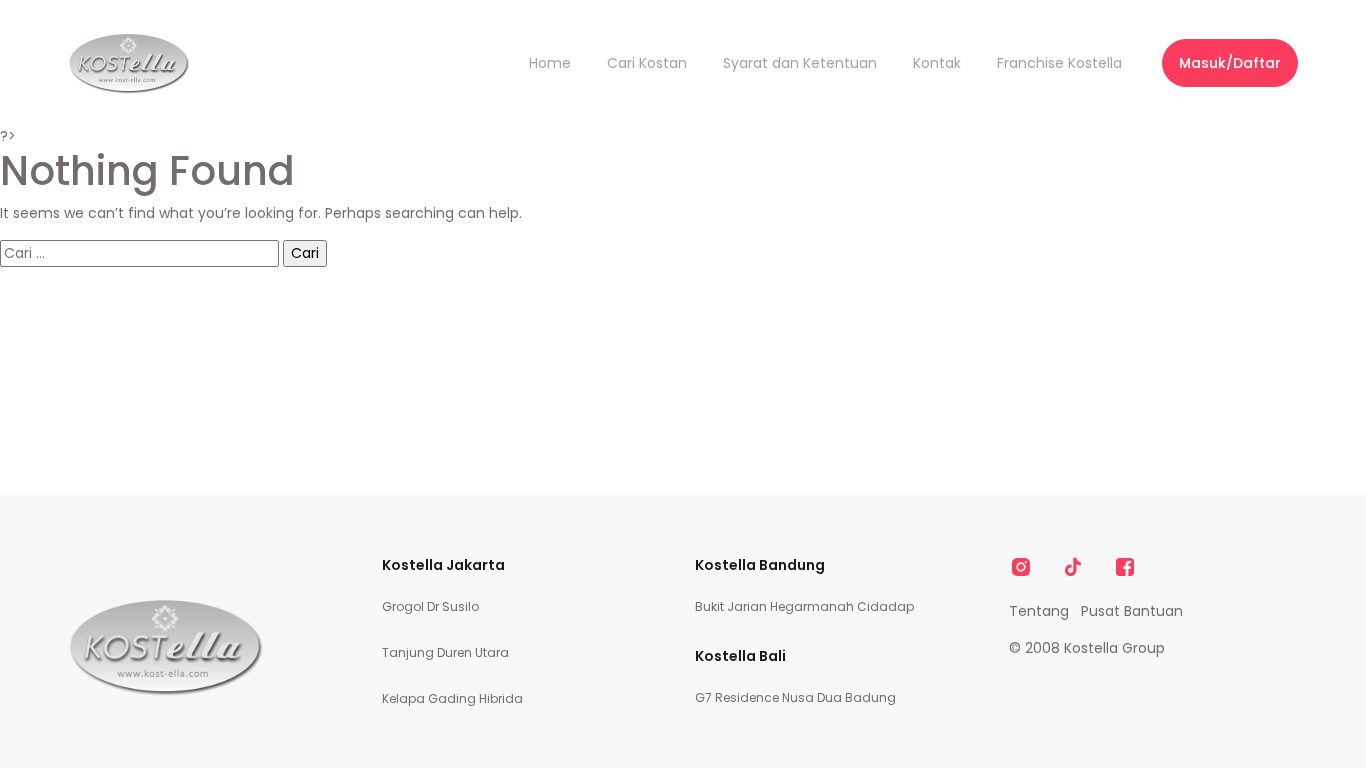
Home (550, 63)
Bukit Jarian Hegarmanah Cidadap (804, 606)
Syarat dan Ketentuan (800, 63)
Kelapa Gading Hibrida (452, 698)
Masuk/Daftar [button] (1230, 63)
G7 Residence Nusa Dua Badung (795, 697)
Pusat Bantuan (1132, 611)
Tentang (1039, 611)
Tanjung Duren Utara (445, 652)
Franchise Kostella (1059, 63)
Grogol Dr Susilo (430, 606)
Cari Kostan (647, 63)
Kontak (937, 63)
